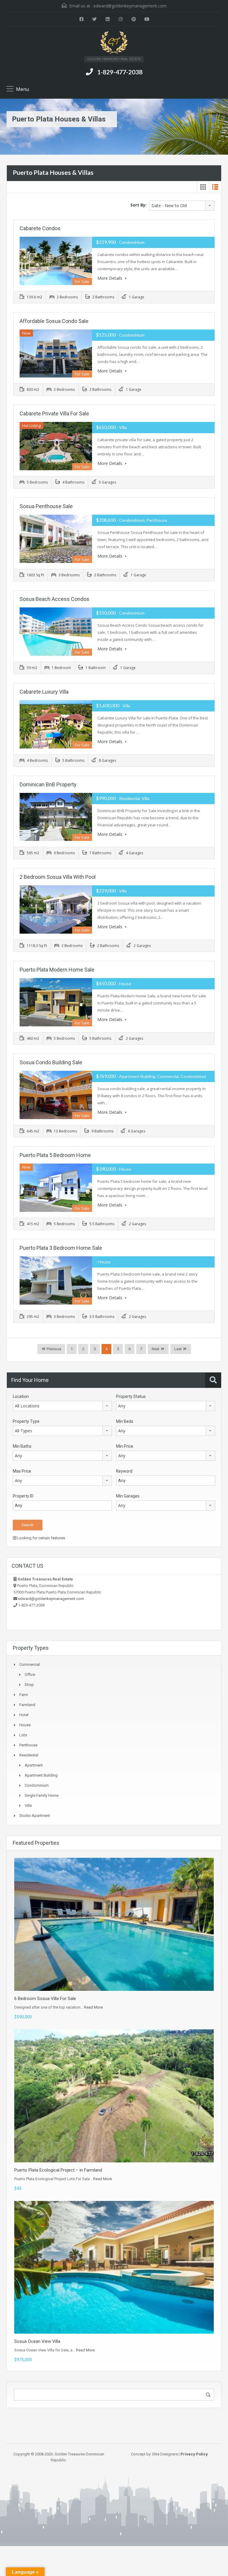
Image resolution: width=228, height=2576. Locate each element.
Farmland (27, 1705)
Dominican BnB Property (48, 784)
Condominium (37, 1785)
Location (21, 1396)
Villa (28, 1805)
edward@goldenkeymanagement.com (130, 6)
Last (178, 1349)
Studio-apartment (35, 1816)
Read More (93, 2007)
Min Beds (125, 1421)
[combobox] (182, 206)
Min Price (125, 1446)
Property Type (26, 1421)
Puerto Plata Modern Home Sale (57, 970)
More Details (110, 278)
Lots (23, 1735)
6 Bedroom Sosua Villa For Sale (45, 1999)
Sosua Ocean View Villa (37, 2341)
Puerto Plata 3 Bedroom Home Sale (61, 1248)
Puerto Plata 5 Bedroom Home (55, 1155)
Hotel (24, 1715)
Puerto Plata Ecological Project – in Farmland (58, 2170)
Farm (24, 1695)
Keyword (124, 1471)
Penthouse (28, 1745)
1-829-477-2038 (120, 72)
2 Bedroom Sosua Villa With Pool (58, 877)
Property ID (23, 1496)
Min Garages (128, 1496)
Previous (53, 1349)
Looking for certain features (41, 1538)
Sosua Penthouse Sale (46, 506)
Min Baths (22, 1446)
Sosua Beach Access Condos (54, 599)
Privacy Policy (194, 2454)
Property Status (131, 1396)
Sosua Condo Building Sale (51, 1062)
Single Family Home (42, 1795)
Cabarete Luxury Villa (44, 692)
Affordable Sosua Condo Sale (54, 321)
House (25, 1725)
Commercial (30, 1664)
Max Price (22, 1471)
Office (30, 1675)
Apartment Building (41, 1775)
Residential (29, 1755)
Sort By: (138, 205)
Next (156, 1349)
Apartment (34, 1765)
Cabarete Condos (40, 228)
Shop (29, 1685)
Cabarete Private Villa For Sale (54, 413)
